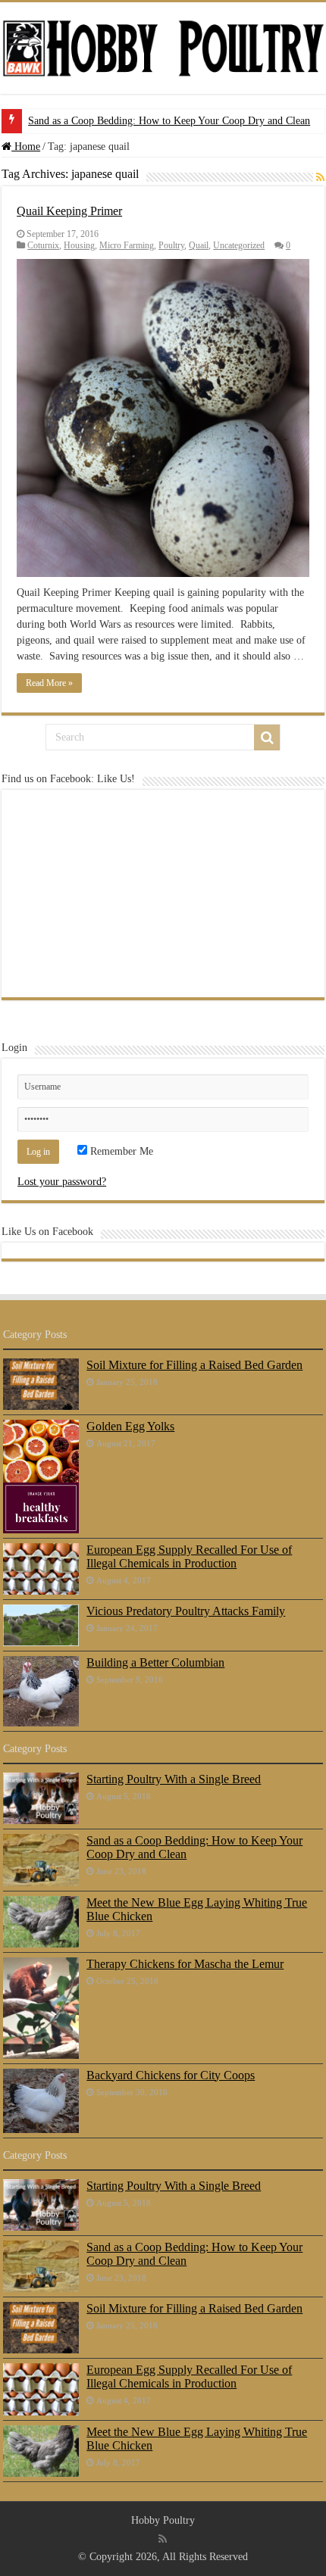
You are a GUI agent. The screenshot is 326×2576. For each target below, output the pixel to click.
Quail (199, 245)
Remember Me (120, 1151)
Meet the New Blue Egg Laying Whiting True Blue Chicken (197, 1909)
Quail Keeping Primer (69, 211)
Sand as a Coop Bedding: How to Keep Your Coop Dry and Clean (169, 121)
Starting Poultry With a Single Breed (174, 1779)
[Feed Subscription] (320, 178)
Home (26, 147)
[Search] (267, 738)
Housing (79, 245)
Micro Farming (127, 245)
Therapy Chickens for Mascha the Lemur (185, 1964)
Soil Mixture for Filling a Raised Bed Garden (194, 1365)
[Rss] (163, 2539)
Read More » (49, 683)
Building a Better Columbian (155, 1662)
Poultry (171, 245)
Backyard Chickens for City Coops (171, 2075)
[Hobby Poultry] (163, 47)
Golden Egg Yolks (130, 1426)
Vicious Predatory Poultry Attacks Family (186, 1611)
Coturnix (43, 245)
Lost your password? (62, 1182)
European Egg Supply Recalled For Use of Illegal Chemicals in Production (189, 1556)
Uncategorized (239, 245)
